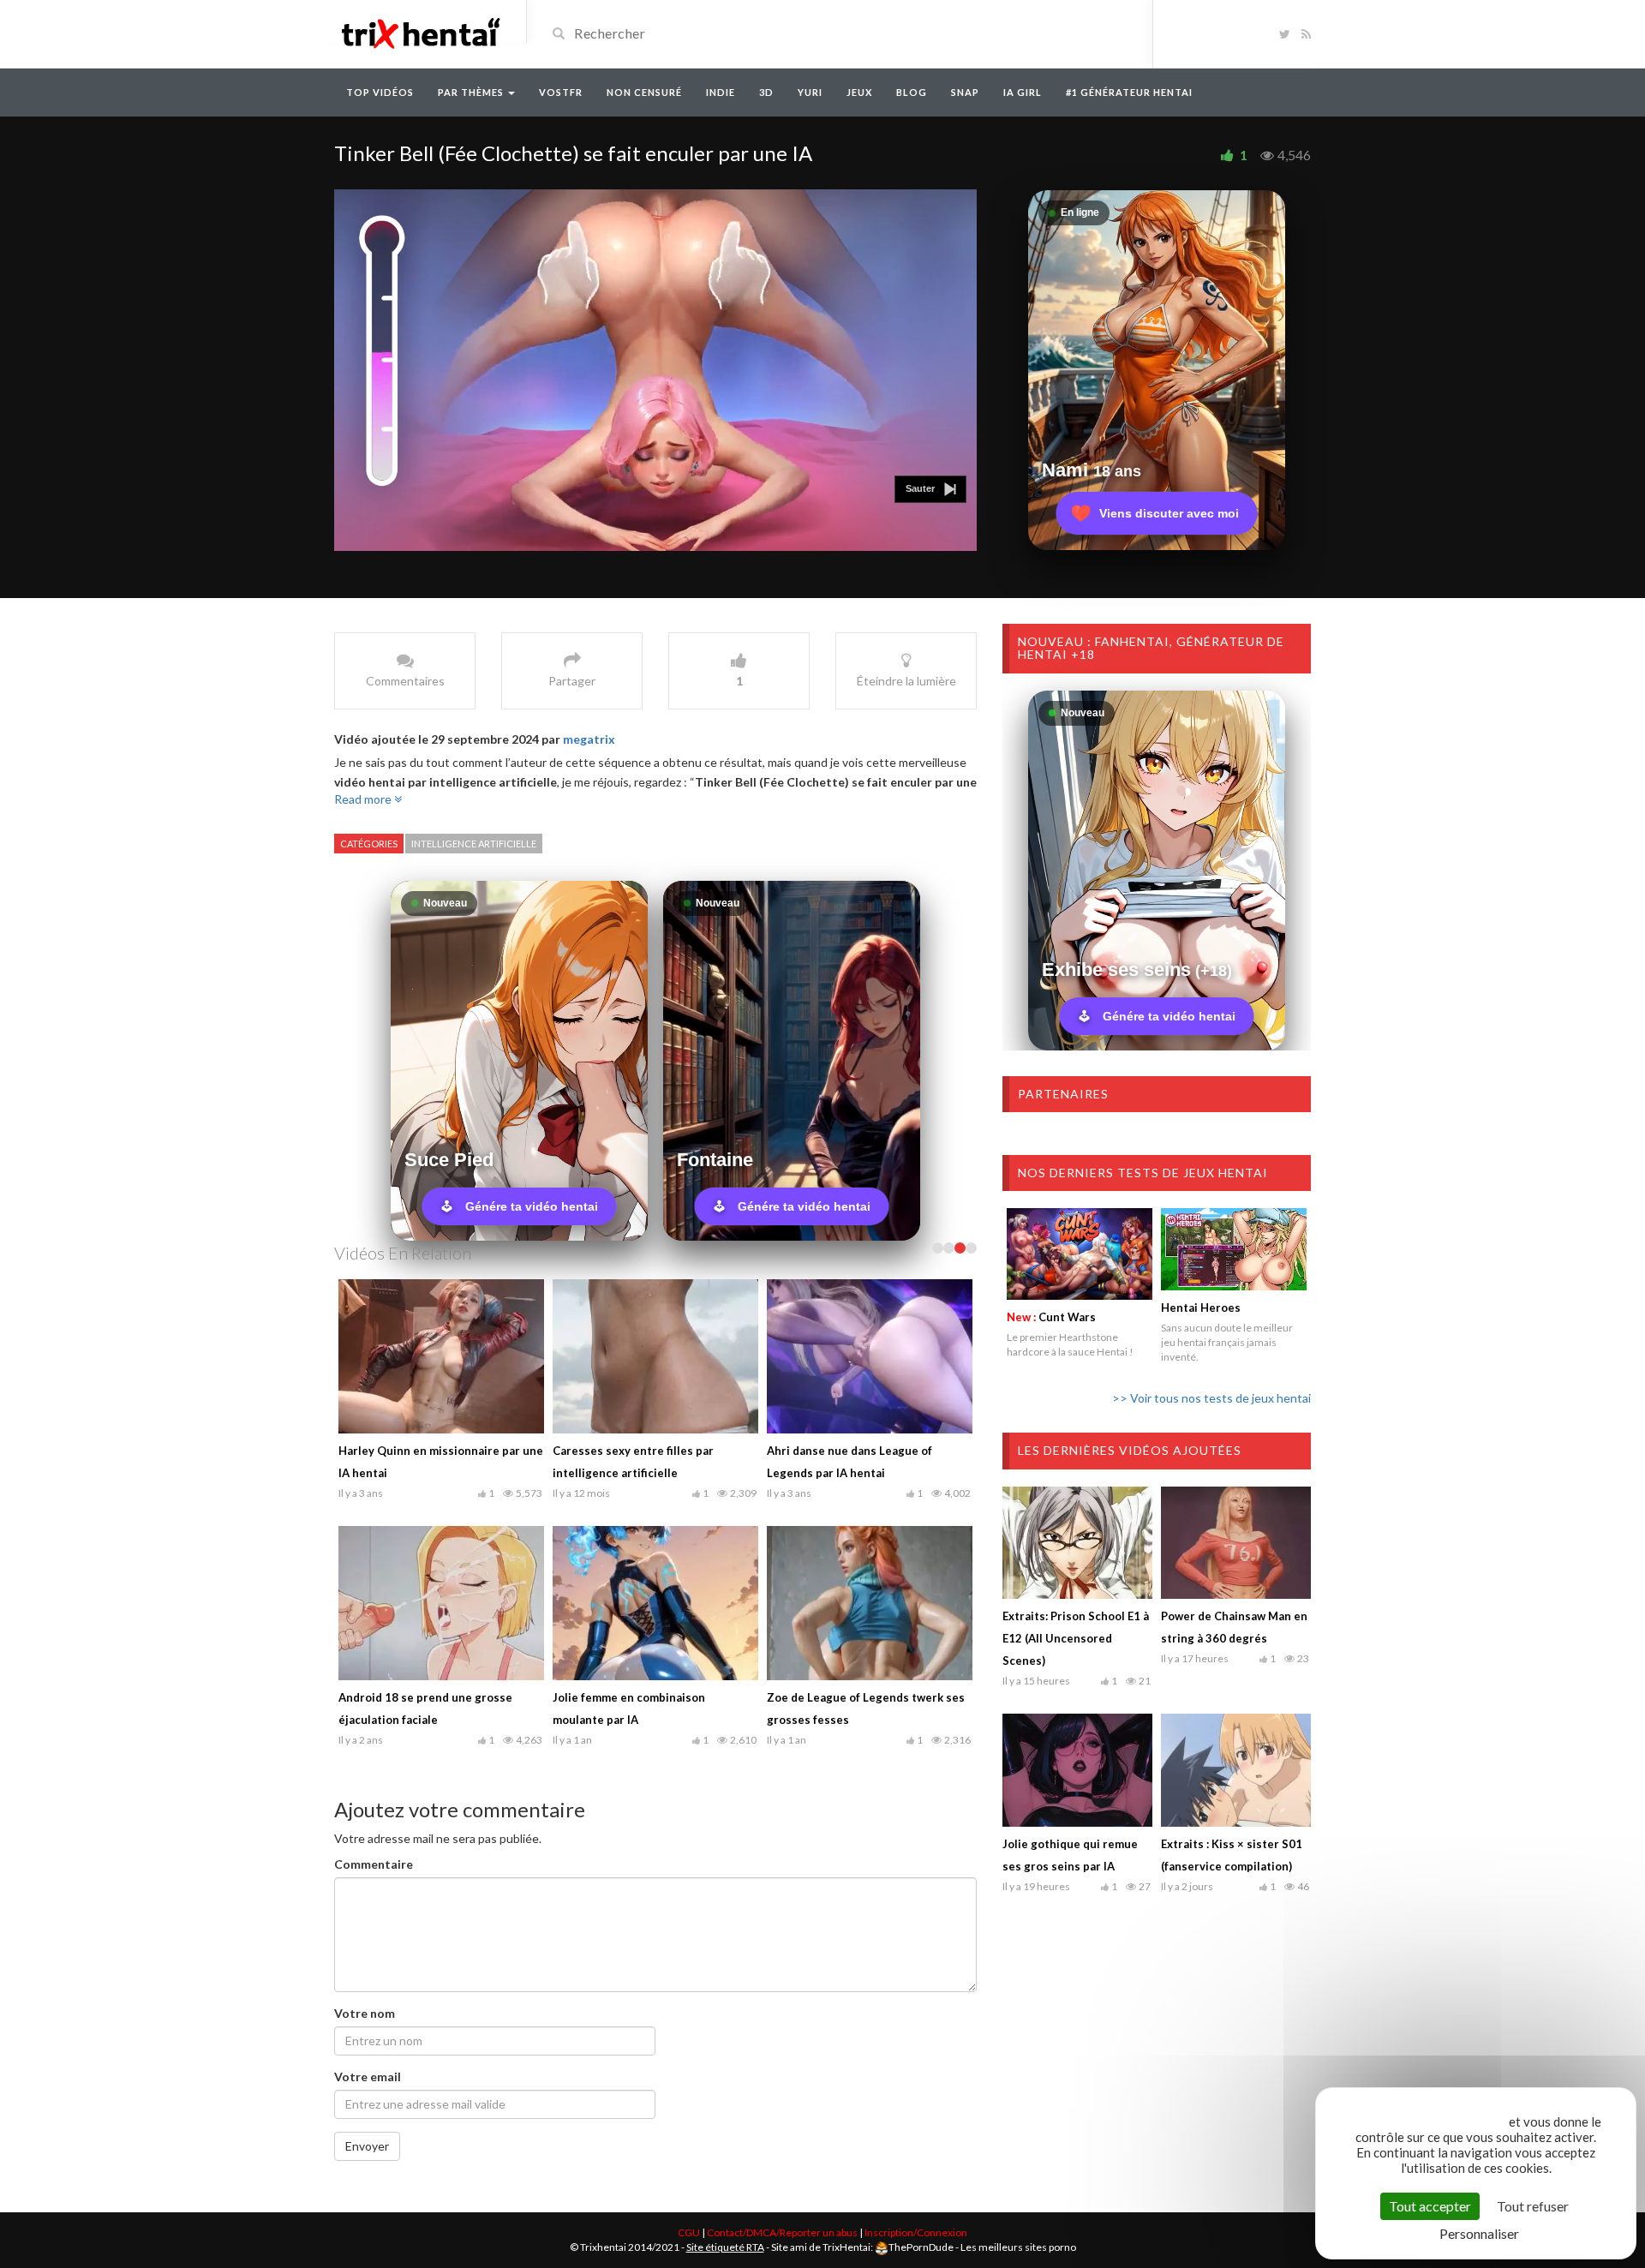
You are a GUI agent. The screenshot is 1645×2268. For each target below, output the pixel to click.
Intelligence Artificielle (474, 844)
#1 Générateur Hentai (1129, 92)
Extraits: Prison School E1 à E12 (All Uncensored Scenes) (1076, 1638)
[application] (655, 370)
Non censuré (644, 92)
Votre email (368, 2077)
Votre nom (365, 2013)
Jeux (859, 92)
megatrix (589, 739)
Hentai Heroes (1201, 1308)
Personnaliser (1479, 2233)
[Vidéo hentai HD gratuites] (420, 32)
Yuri (810, 92)
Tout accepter (1430, 2206)
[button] (930, 489)
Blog (912, 92)
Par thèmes (472, 92)
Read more (364, 799)
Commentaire (374, 1864)
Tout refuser (1533, 2206)
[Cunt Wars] (1080, 1254)
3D (766, 92)
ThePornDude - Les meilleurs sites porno (982, 2247)
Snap (965, 92)
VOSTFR (561, 92)
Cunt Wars (1051, 1317)
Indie (721, 92)
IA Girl (1023, 92)
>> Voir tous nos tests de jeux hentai (1211, 1398)
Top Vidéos (380, 92)
